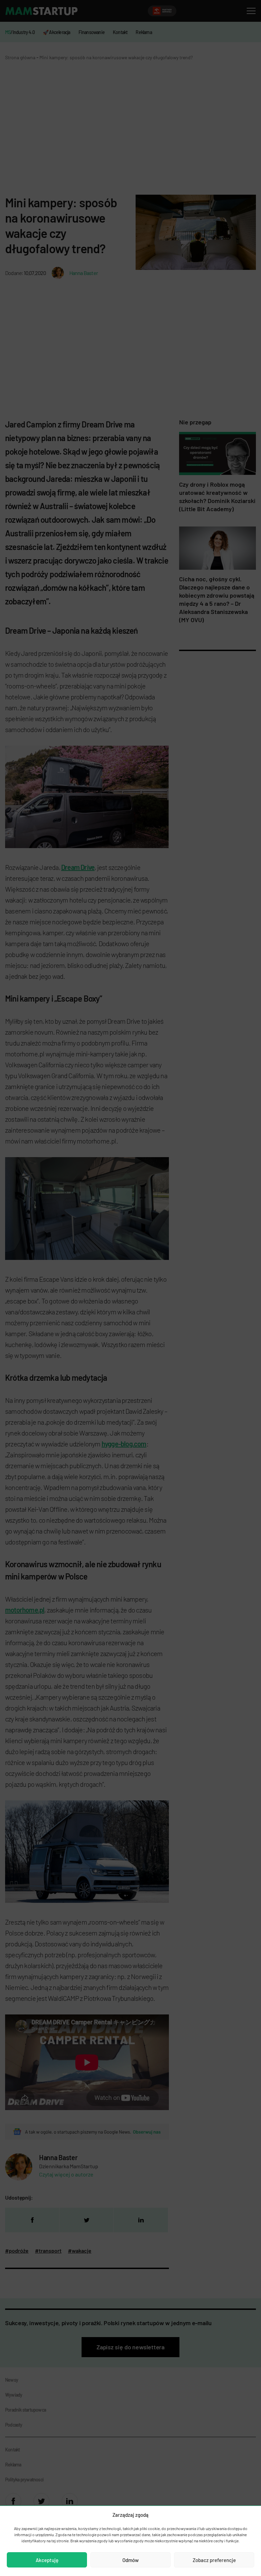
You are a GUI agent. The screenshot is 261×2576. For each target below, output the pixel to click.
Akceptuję (47, 2560)
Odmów (130, 2560)
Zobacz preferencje (214, 2560)
